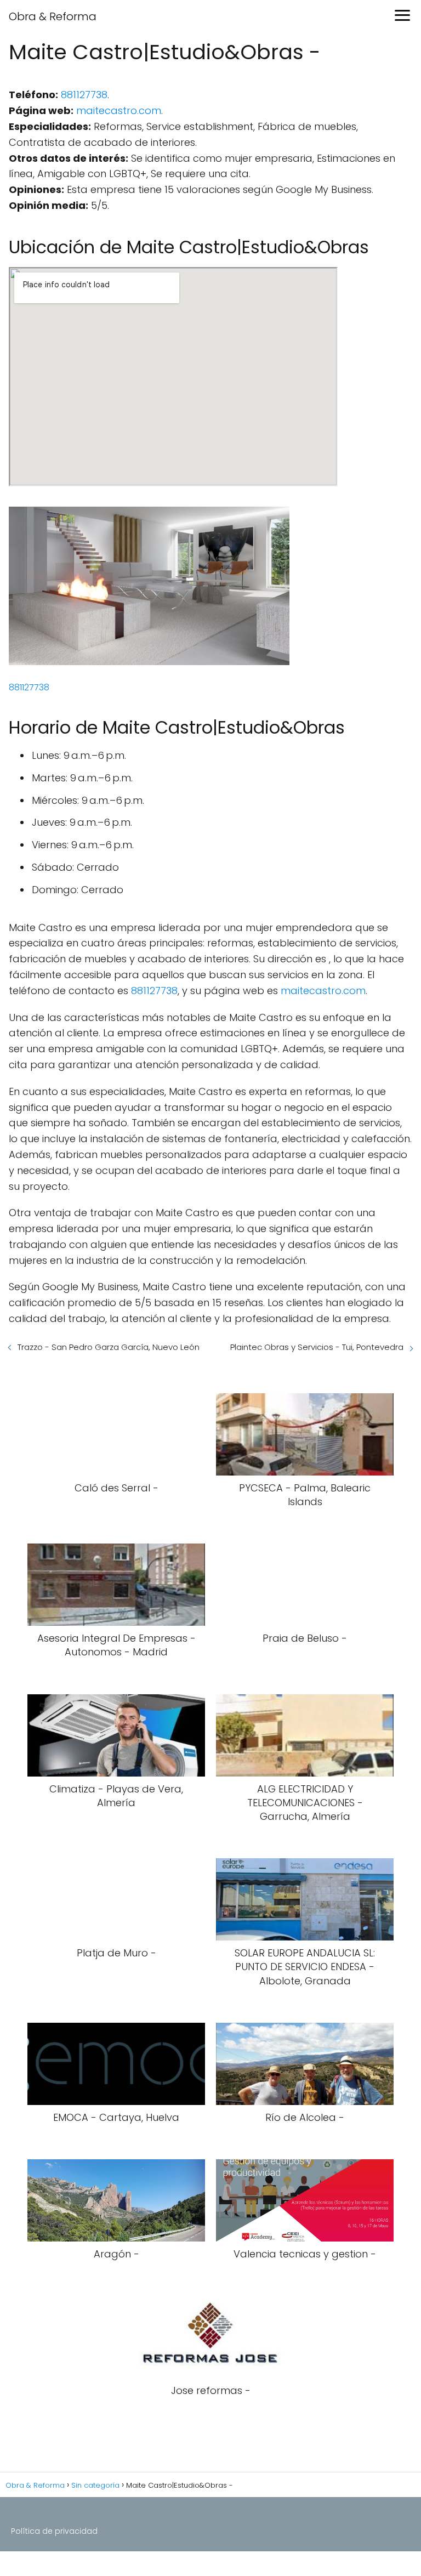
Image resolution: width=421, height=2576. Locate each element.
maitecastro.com (119, 110)
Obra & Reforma (53, 16)
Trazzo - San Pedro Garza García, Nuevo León (109, 1347)
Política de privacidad (54, 2531)
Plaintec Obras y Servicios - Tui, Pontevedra (317, 1347)
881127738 (84, 95)
